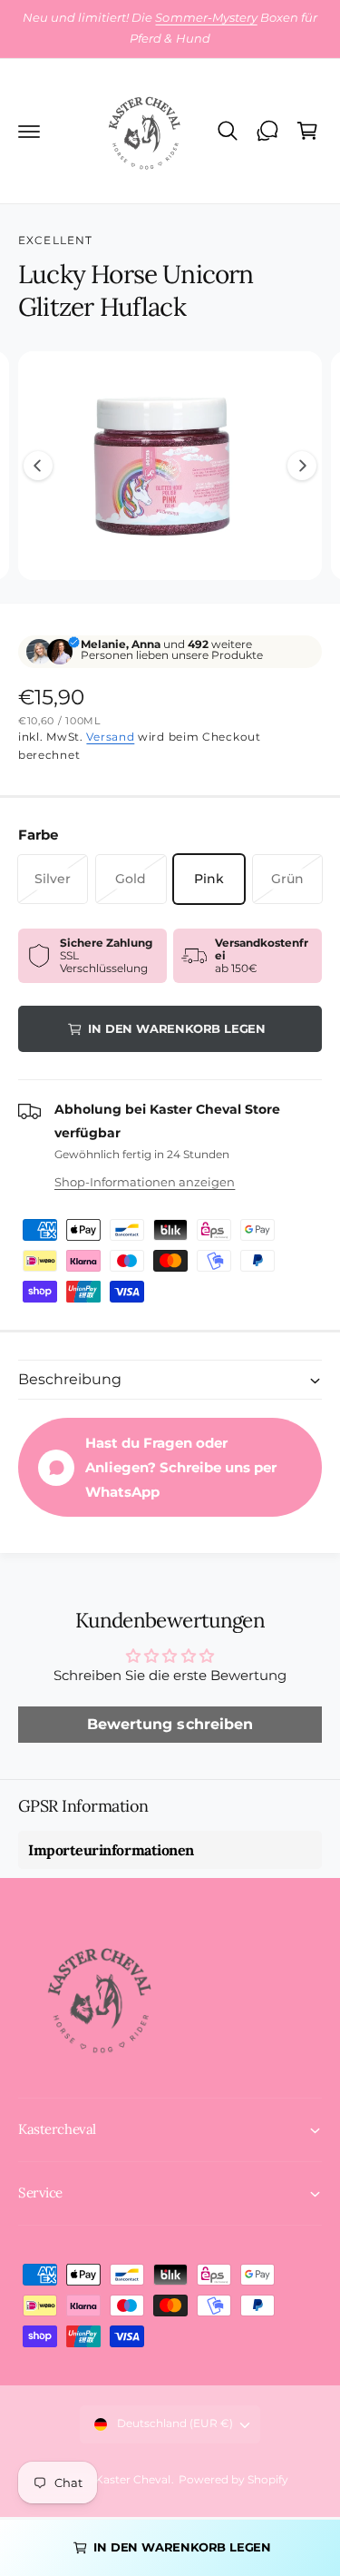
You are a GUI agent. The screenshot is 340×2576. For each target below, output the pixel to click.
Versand (110, 737)
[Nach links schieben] (38, 466)
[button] (29, 131)
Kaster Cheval (133, 2480)
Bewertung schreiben (170, 1724)
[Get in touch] (267, 131)
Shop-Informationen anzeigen (145, 1182)
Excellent (55, 241)
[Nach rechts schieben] (302, 466)
